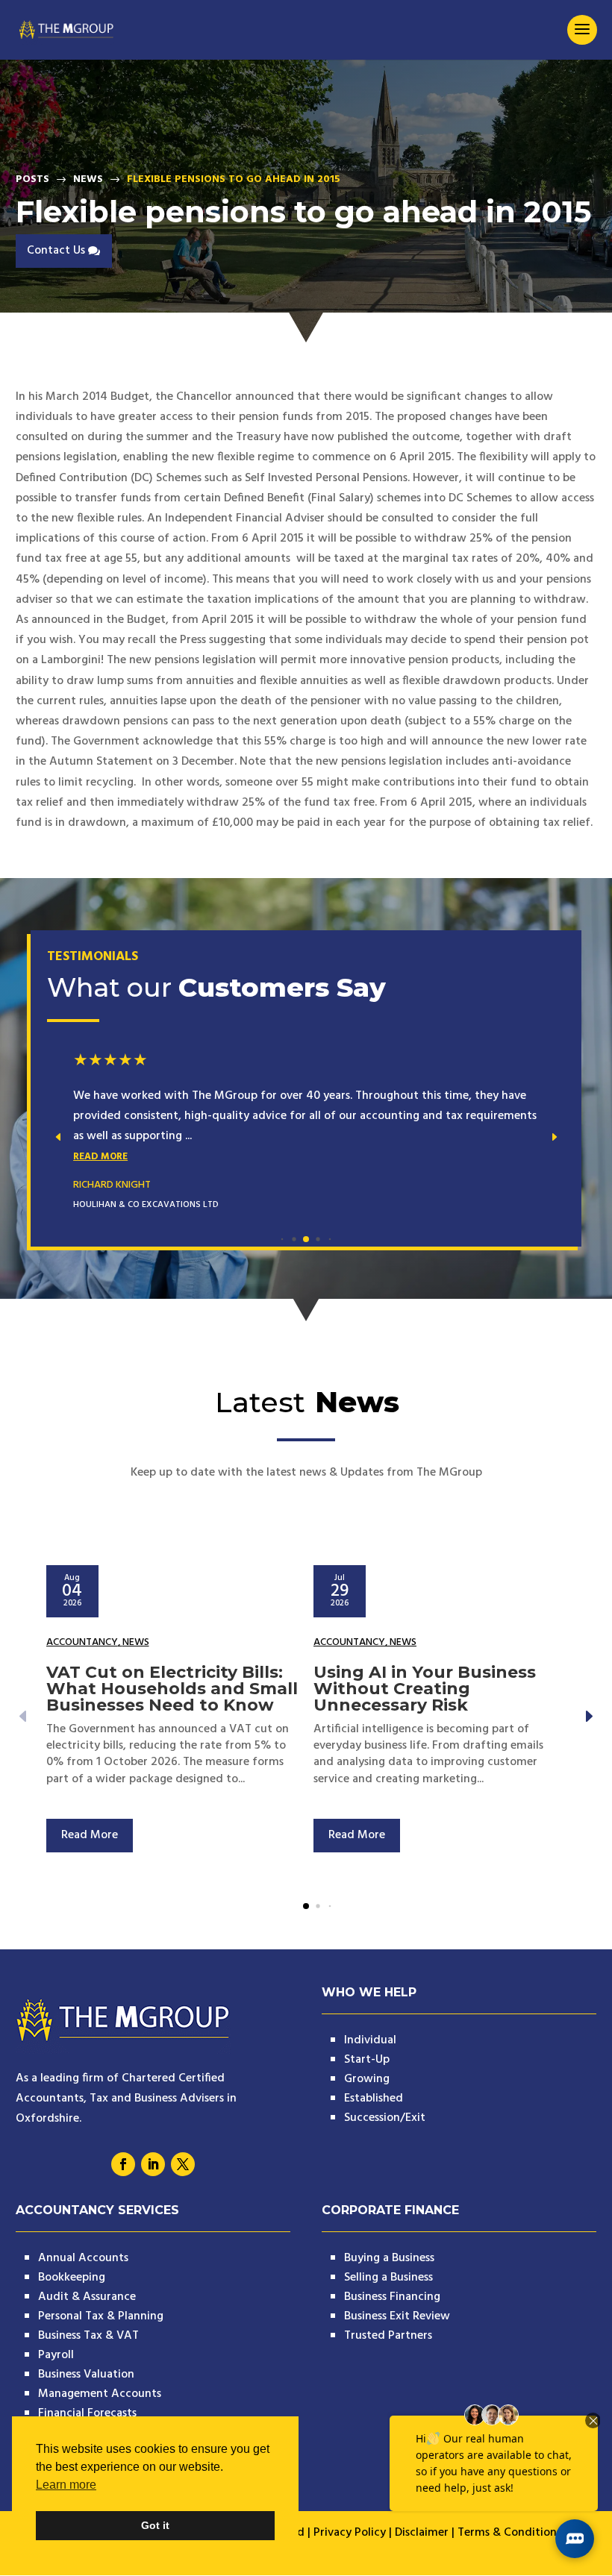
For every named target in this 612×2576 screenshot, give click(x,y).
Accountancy (82, 1642)
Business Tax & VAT (88, 2336)
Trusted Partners (388, 2336)
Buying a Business (389, 2258)
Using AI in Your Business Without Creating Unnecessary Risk (425, 1689)
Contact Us (56, 251)
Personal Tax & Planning (101, 2316)
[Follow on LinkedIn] (153, 2164)
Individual (370, 2040)
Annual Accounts (83, 2258)
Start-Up (367, 2060)
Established (374, 2099)
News (136, 1642)
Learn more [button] (66, 2485)
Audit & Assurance (87, 2297)
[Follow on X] (183, 2164)
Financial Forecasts (87, 2413)
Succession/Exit (385, 2118)
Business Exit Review (397, 2316)
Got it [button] (155, 2525)
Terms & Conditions (509, 2533)
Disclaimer (422, 2533)
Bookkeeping (72, 2278)
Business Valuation (86, 2375)
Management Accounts (100, 2394)
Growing (367, 2079)
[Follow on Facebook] (123, 2164)
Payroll (56, 2355)
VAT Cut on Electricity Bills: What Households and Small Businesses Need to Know (172, 1689)
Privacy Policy (350, 2533)
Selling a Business (388, 2278)
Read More (100, 1157)
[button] (554, 1137)
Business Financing (392, 2297)
